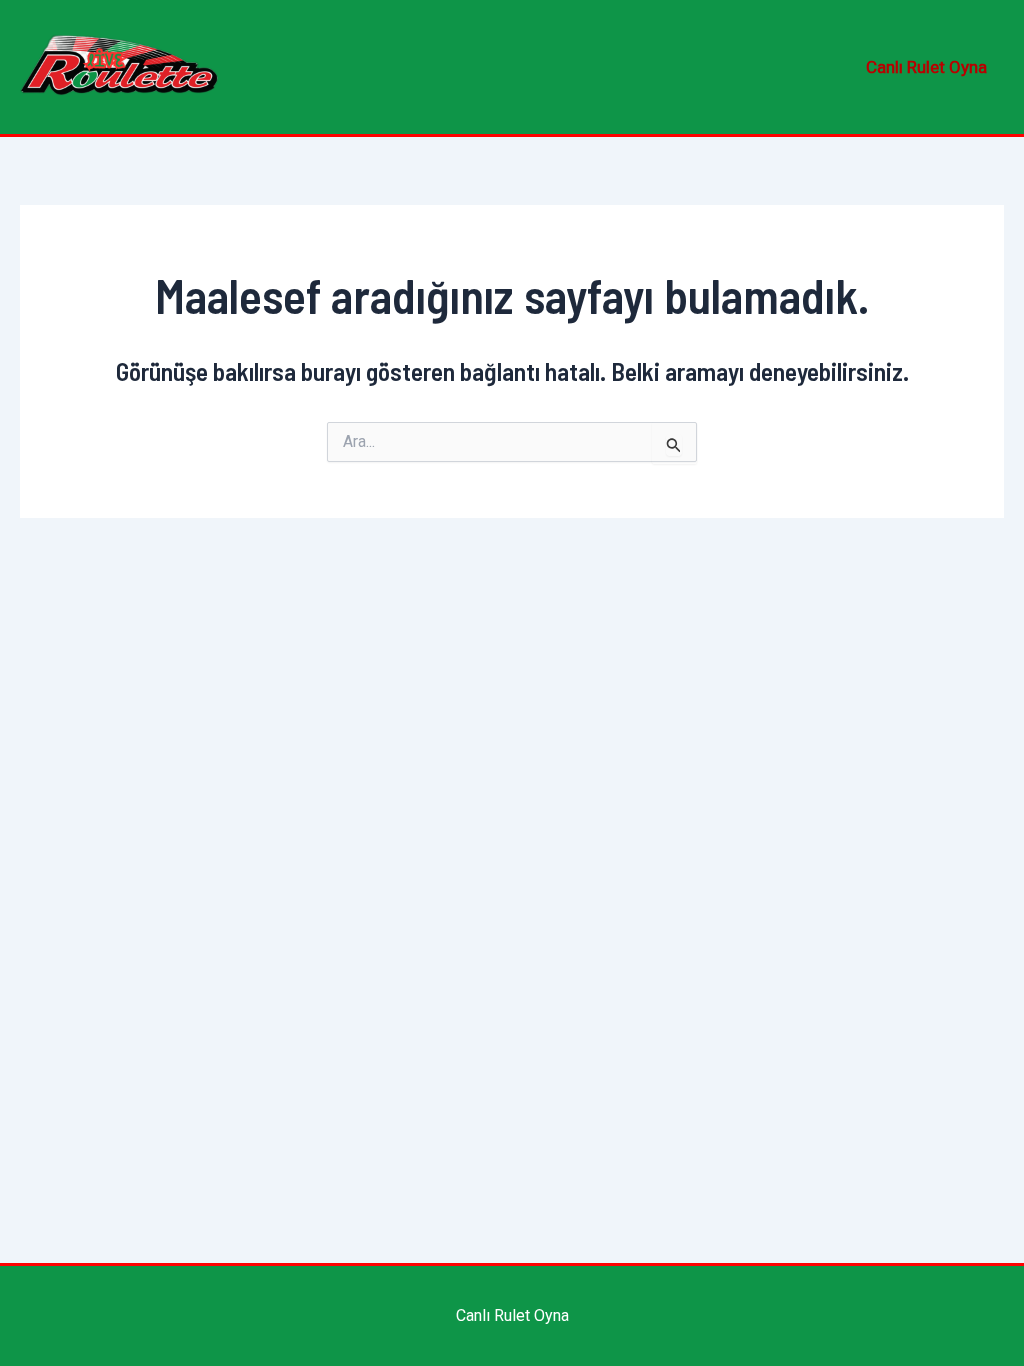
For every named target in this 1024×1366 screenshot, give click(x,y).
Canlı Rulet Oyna (926, 67)
